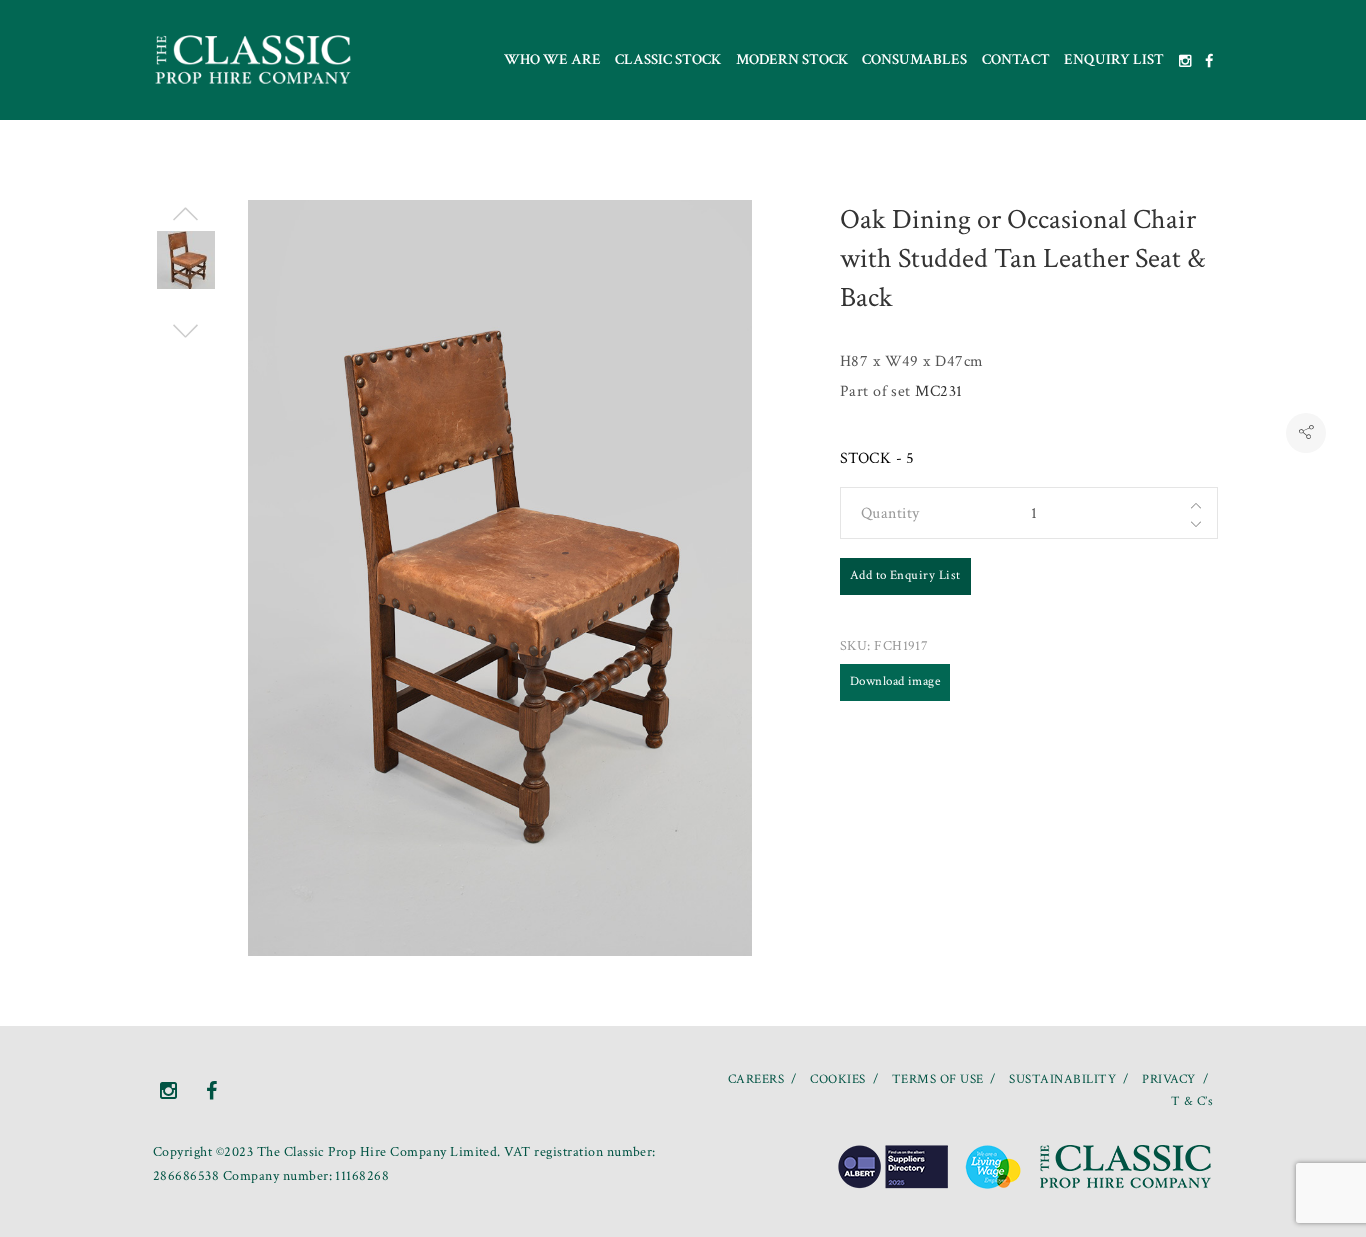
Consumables (914, 59)
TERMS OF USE (938, 1079)
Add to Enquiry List (905, 575)
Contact (1016, 59)
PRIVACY (1168, 1079)
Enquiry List (1114, 59)
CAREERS (756, 1079)
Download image (895, 681)
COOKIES (837, 1079)
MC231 (938, 391)
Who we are (552, 59)
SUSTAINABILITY (1062, 1079)
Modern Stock (792, 59)
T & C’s (1192, 1101)
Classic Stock (668, 59)
